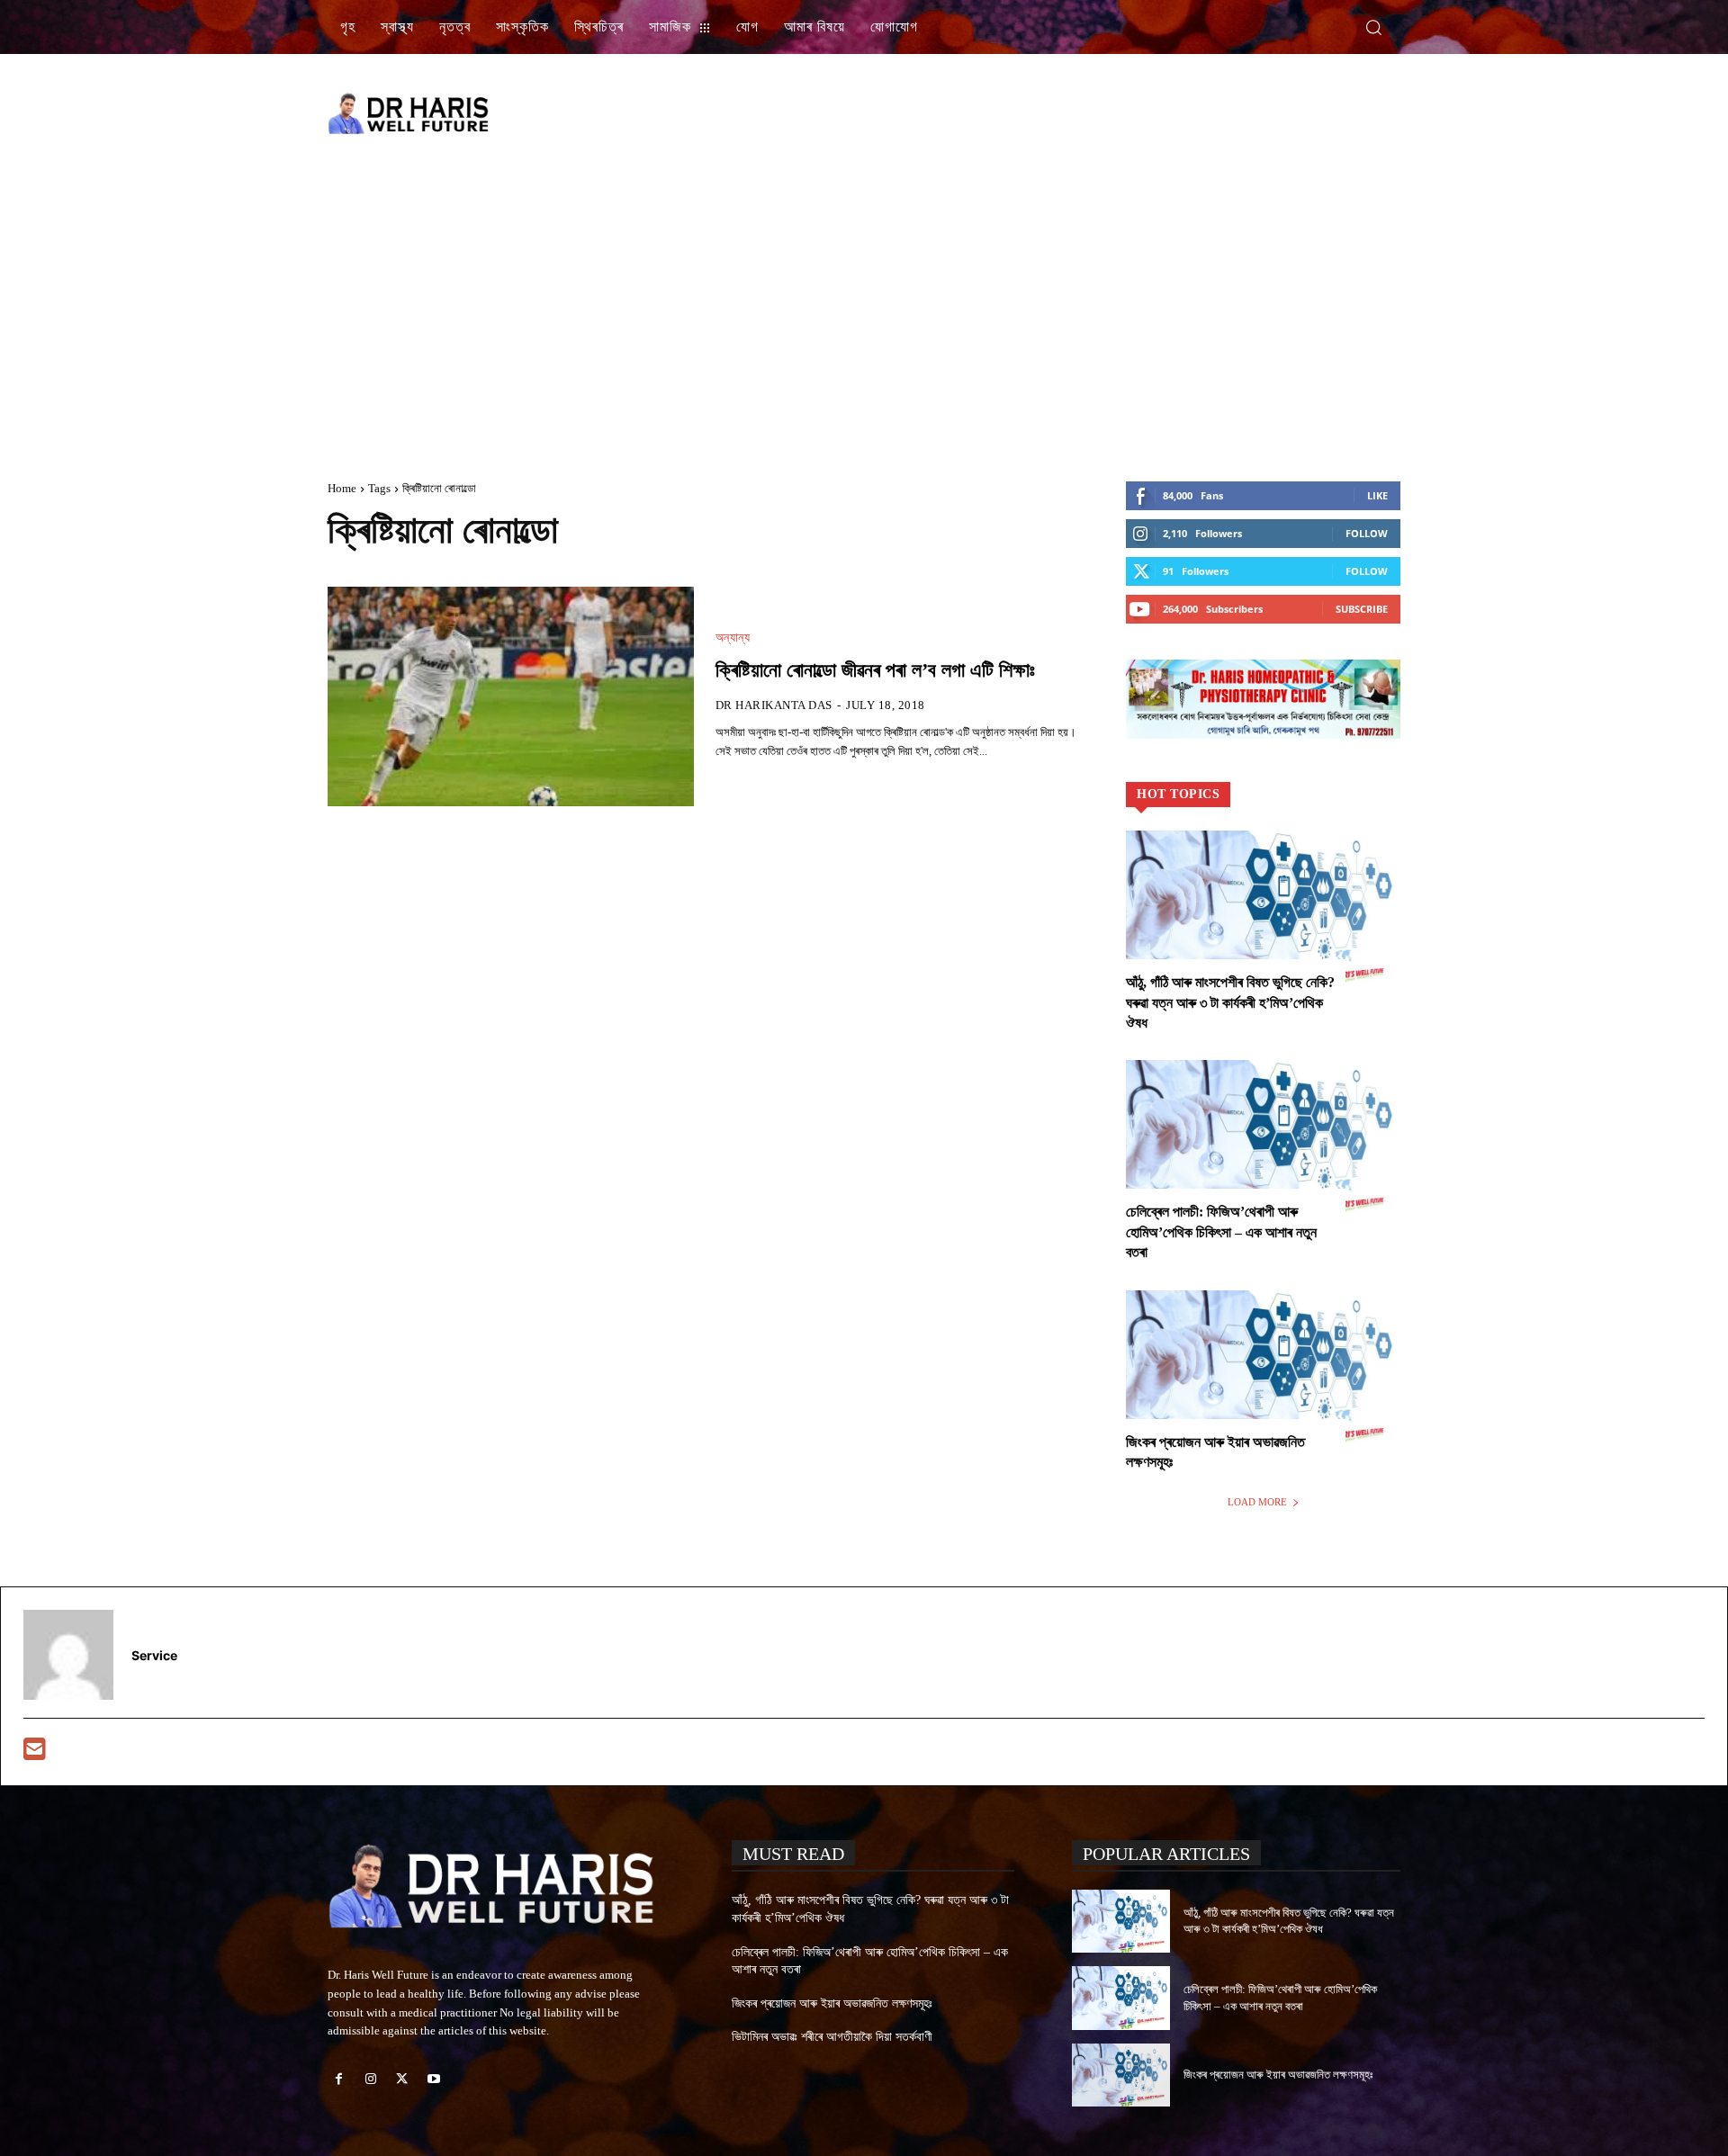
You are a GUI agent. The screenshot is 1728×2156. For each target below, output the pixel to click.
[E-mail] (35, 1753)
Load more (1257, 1502)
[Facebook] (339, 2079)
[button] (1373, 27)
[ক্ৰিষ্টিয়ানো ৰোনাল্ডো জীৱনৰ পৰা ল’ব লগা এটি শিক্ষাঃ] (511, 696)
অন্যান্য (733, 638)
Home (342, 488)
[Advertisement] (1071, 112)
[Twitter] (402, 2079)
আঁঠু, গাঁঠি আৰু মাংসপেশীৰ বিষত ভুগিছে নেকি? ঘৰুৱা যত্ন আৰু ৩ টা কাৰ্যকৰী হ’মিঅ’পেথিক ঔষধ (1230, 1002)
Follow (1367, 533)
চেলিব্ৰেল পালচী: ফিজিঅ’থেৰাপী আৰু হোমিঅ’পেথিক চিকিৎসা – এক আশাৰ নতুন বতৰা (1221, 1232)
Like (1377, 495)
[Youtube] (434, 2079)
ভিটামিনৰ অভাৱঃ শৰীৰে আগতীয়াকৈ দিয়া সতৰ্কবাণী (832, 2037)
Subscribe (1362, 609)
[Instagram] (370, 2079)
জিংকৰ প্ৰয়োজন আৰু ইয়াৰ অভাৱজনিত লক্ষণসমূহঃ (832, 2003)
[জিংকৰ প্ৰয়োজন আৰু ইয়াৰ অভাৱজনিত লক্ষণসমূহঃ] (1263, 1373)
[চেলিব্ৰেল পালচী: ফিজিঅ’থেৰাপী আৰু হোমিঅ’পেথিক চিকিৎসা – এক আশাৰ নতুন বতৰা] (1263, 1142)
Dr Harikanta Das (774, 705)
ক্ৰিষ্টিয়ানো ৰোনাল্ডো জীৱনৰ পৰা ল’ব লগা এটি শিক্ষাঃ (875, 670)
